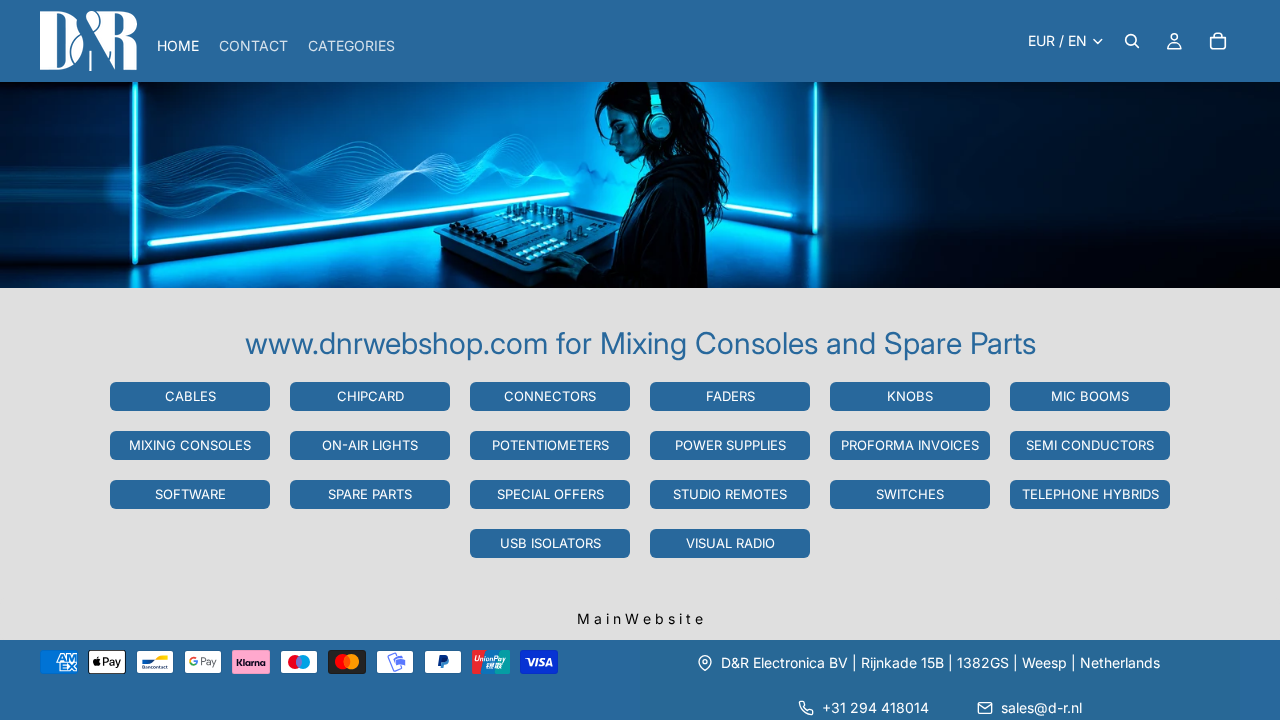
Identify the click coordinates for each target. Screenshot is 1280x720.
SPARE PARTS (370, 494)
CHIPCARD (370, 396)
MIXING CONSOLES (190, 445)
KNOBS (910, 396)
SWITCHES (910, 494)
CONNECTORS (550, 396)
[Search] (1132, 41)
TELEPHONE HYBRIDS (1090, 494)
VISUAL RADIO (730, 543)
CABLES (190, 396)
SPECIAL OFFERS (550, 494)
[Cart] (1218, 41)
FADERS (730, 396)
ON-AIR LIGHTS (370, 445)
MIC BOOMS (1090, 396)
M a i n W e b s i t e (640, 618)
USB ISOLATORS (550, 543)
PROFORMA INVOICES (910, 445)
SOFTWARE (190, 494)
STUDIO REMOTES (730, 494)
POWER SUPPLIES (730, 445)
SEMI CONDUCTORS (1090, 445)
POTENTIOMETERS (550, 445)
